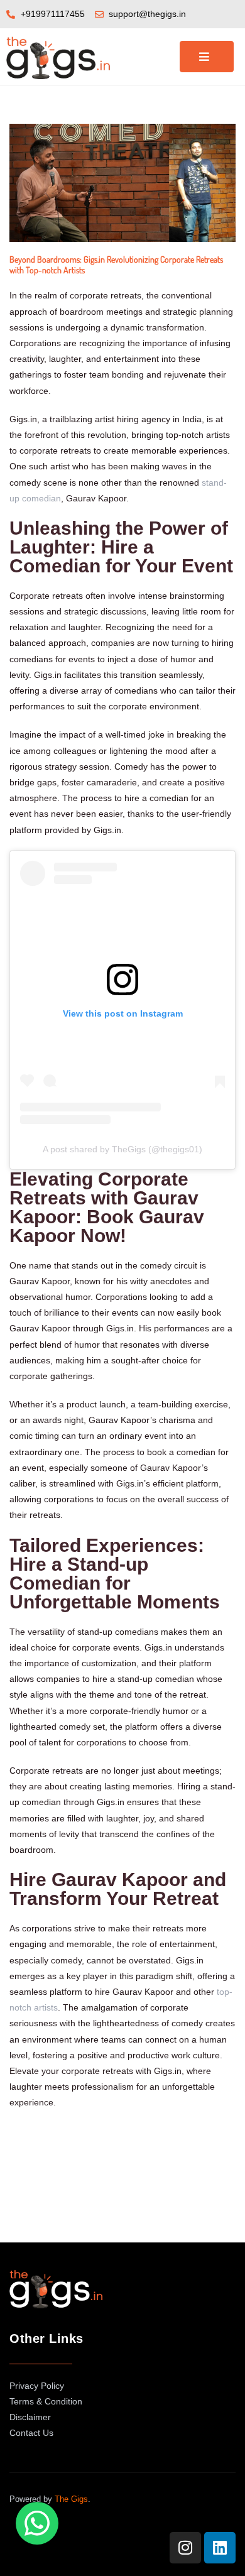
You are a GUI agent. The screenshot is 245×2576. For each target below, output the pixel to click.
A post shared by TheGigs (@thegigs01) (122, 1149)
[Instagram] (185, 2548)
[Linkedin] (220, 2548)
